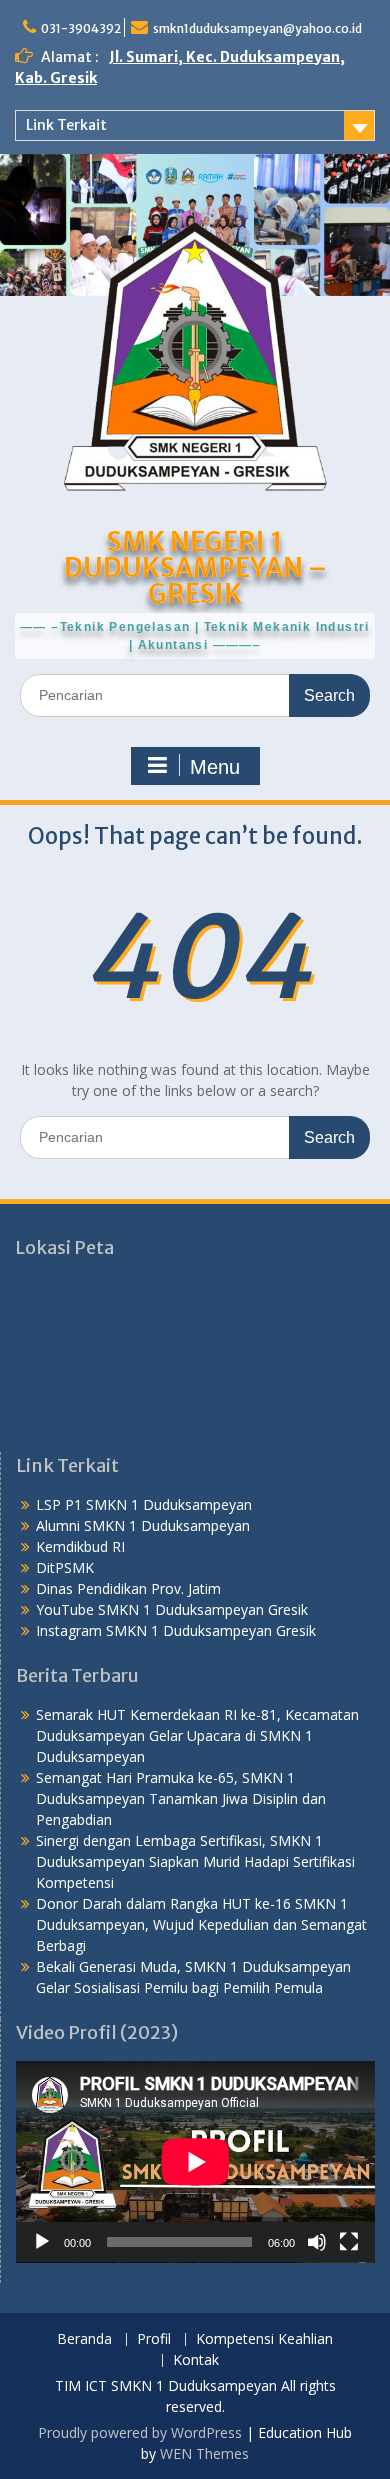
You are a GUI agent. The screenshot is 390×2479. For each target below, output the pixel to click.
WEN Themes (204, 2453)
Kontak (196, 2360)
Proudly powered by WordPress (140, 2432)
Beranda (84, 2339)
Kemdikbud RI (80, 1546)
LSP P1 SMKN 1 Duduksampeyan (144, 1504)
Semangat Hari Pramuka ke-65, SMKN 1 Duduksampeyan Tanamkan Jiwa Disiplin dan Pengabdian (181, 1798)
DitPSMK (65, 1567)
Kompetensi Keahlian (264, 2339)
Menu (215, 767)
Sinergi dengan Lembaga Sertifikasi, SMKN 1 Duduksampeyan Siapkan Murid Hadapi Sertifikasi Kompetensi (195, 1861)
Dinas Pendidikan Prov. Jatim (128, 1588)
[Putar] (42, 2242)
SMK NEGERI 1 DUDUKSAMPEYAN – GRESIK (195, 567)
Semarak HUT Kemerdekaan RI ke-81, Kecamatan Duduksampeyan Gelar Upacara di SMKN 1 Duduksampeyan (197, 1735)
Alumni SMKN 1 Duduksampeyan (143, 1525)
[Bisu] (317, 2242)
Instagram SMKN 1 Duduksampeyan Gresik (176, 1630)
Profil (154, 2339)
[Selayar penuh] (349, 2242)
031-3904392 (81, 28)
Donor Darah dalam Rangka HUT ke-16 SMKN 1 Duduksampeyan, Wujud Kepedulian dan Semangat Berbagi (201, 1924)
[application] (195, 2162)
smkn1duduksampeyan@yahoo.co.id (257, 28)
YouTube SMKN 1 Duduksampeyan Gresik (172, 1609)
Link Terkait (66, 125)
